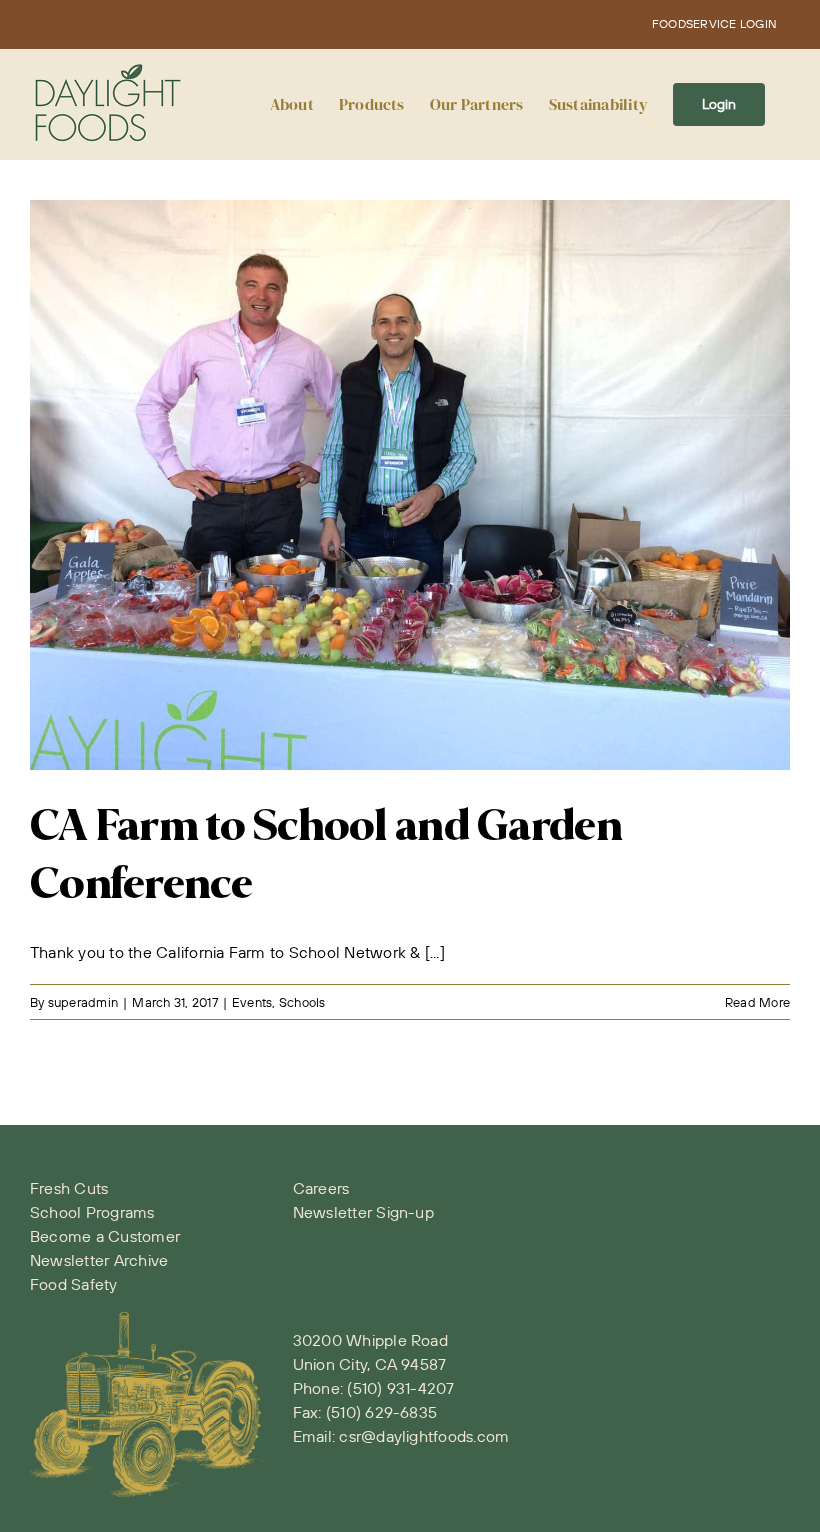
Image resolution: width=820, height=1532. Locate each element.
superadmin (83, 1002)
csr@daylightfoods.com (424, 1436)
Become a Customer (105, 1236)
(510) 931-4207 (400, 1388)
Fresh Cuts (69, 1188)
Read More (757, 1002)
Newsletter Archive (99, 1260)
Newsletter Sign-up (363, 1212)
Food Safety (74, 1284)
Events (252, 1002)
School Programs (92, 1212)
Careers (321, 1188)
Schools (302, 1002)
